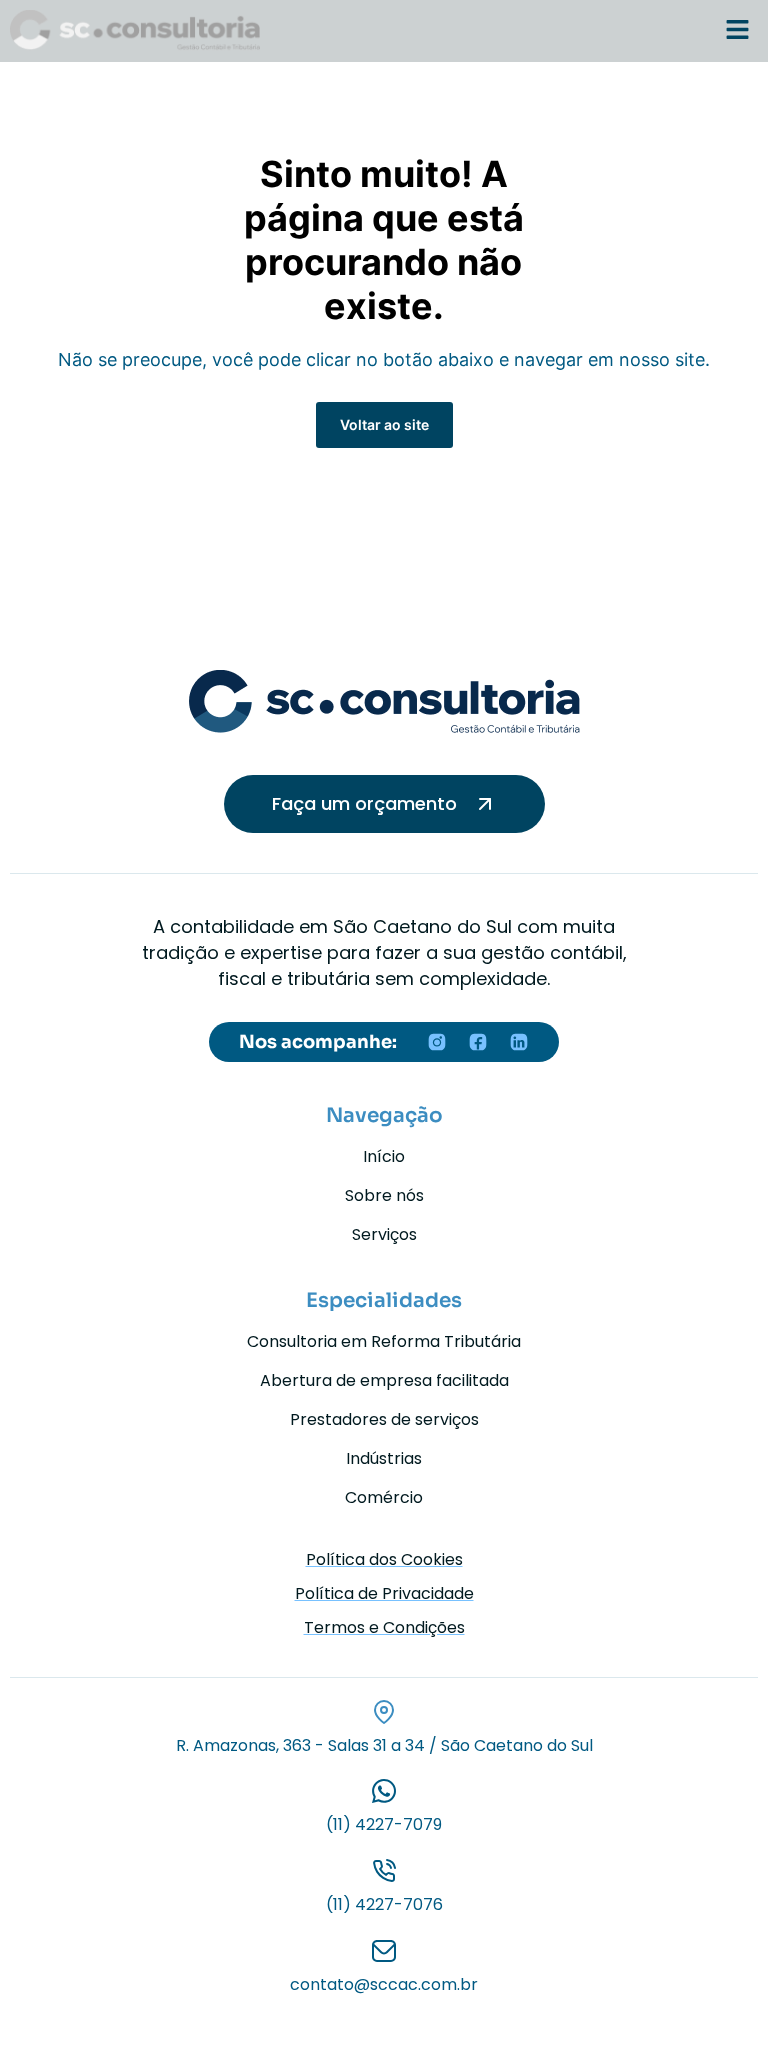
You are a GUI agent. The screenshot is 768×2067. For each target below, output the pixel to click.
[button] (738, 30)
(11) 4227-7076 (384, 1904)
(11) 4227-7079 (384, 1824)
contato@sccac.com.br (384, 1984)
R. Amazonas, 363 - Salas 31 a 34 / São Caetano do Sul (384, 1745)
